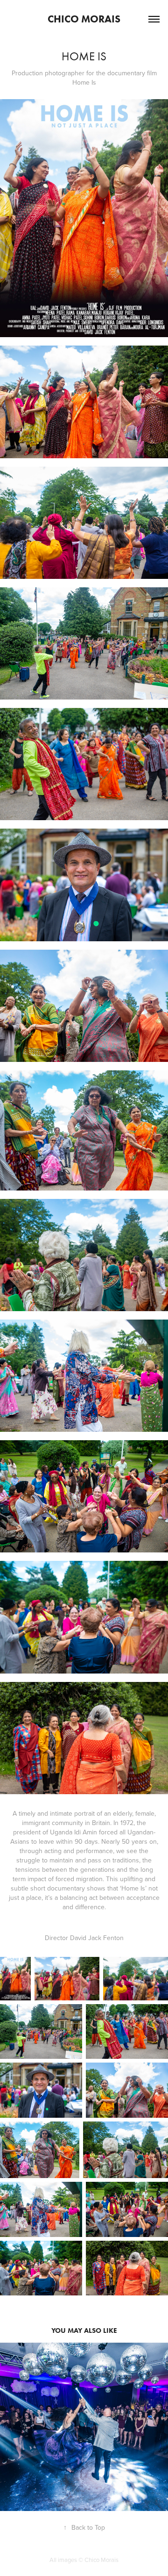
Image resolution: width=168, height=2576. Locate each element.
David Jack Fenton (97, 1938)
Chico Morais (84, 19)
